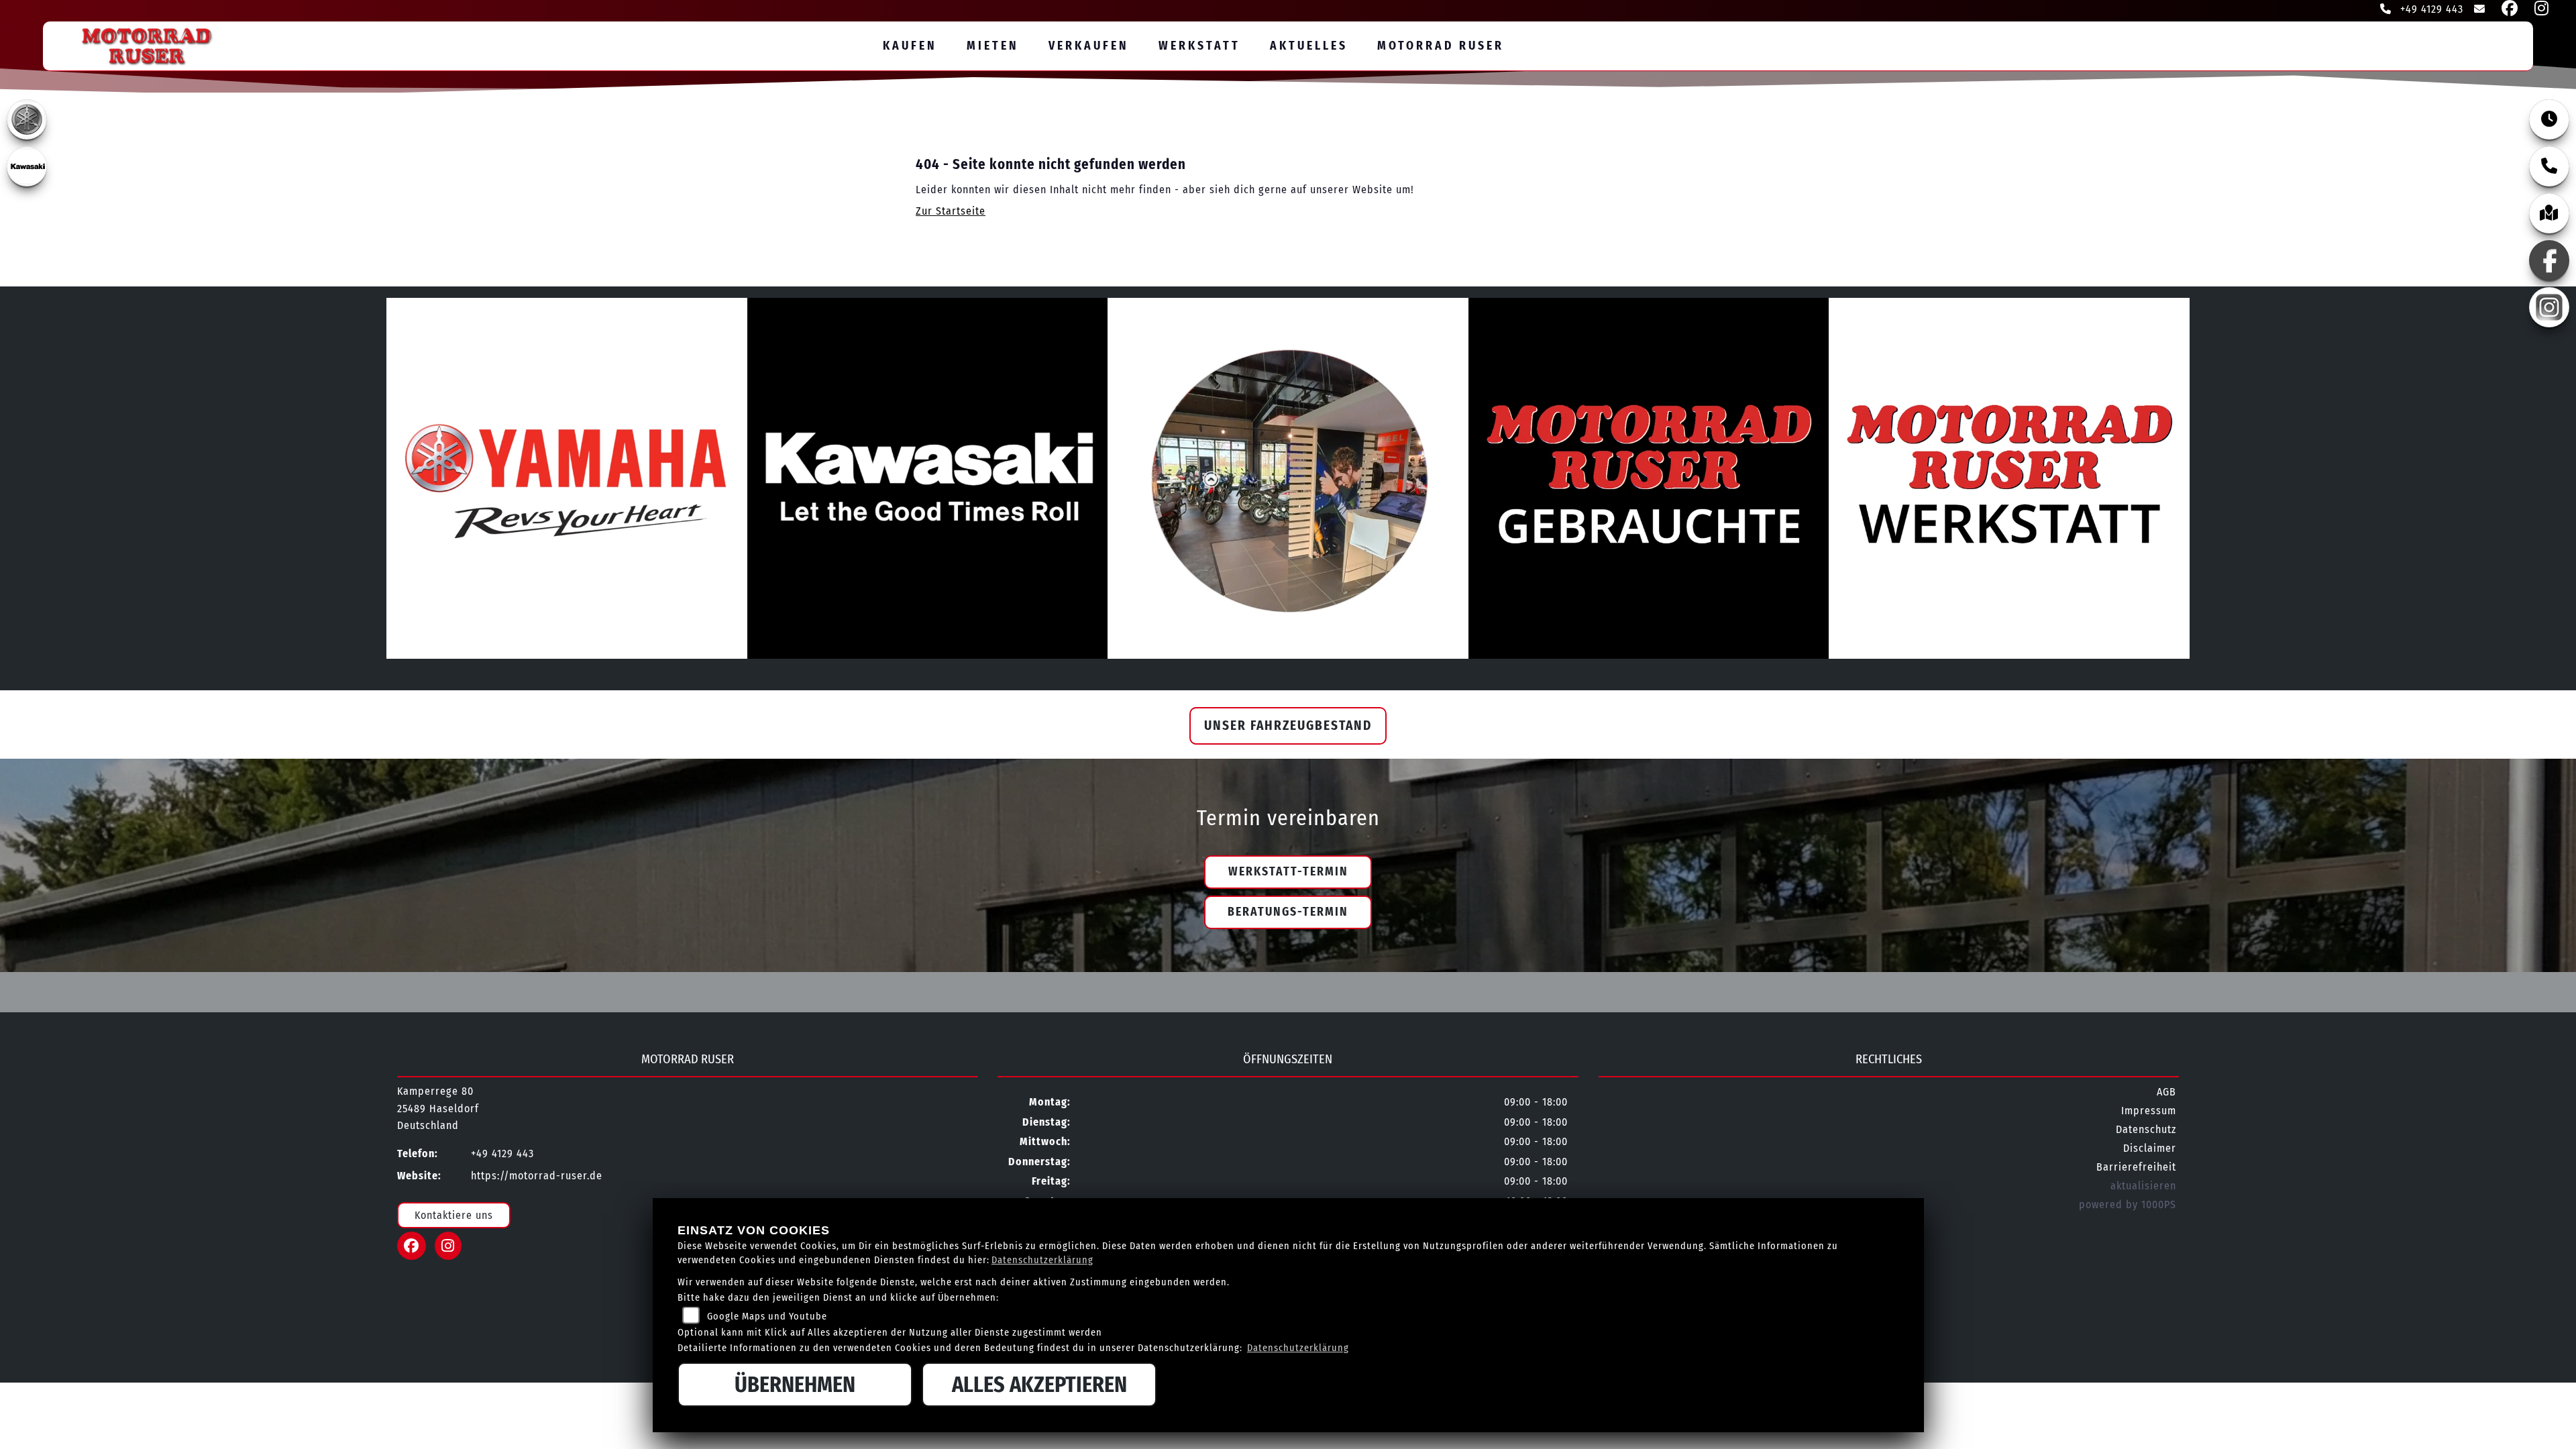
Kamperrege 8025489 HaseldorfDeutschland (438, 1108)
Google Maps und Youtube (767, 1317)
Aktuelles (1309, 46)
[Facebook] (2549, 260)
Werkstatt (1199, 46)
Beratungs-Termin (1288, 912)
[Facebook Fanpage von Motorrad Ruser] (2507, 10)
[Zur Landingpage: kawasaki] (27, 166)
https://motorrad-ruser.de (537, 1176)
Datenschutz (2146, 1129)
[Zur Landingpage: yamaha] (27, 119)
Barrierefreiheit (2136, 1167)
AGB (2166, 1092)
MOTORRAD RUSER (1441, 46)
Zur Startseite (951, 211)
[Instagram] (2549, 307)
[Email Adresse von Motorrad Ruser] (2477, 10)
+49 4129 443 (2430, 9)
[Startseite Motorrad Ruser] (134, 43)
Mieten (993, 46)
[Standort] (2549, 213)
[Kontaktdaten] (2549, 166)
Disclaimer (2150, 1148)
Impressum (2149, 1111)
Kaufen (910, 46)
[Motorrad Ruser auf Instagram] (2539, 10)
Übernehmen (795, 1385)
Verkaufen (1089, 46)
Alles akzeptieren (1039, 1385)
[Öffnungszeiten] (2549, 119)
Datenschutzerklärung (1042, 1260)
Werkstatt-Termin (1288, 872)
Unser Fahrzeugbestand (1288, 726)
